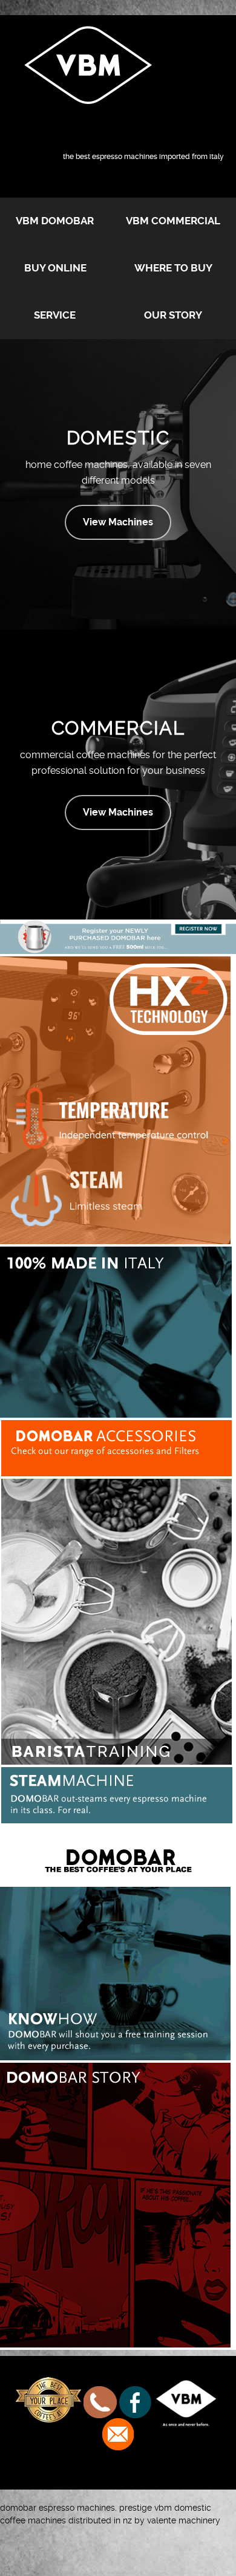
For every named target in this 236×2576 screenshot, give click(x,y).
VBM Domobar (55, 221)
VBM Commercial (173, 221)
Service (55, 315)
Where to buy (173, 268)
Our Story (173, 315)
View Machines (118, 522)
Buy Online (55, 268)
